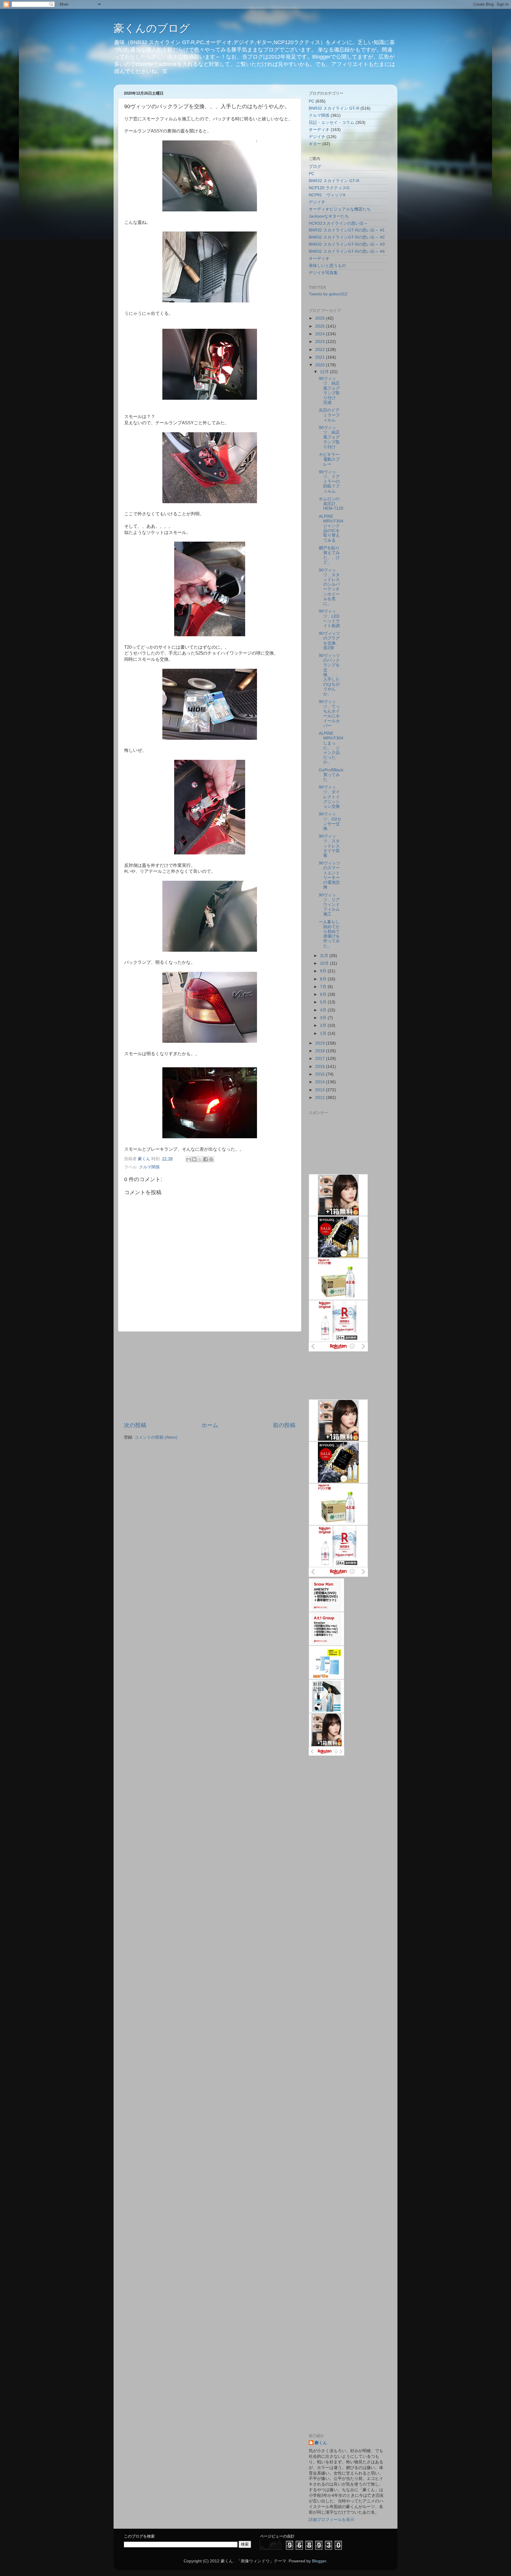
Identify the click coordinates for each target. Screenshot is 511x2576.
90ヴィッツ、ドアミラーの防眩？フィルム (329, 482)
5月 (324, 1002)
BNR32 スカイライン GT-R (334, 108)
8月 (324, 979)
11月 (325, 956)
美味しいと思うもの (327, 266)
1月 (324, 1033)
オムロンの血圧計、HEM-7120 (331, 504)
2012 (321, 1098)
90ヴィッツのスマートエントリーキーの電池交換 (329, 875)
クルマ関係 (149, 1167)
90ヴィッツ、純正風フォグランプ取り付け (329, 437)
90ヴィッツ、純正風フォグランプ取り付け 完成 (329, 391)
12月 (325, 372)
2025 (321, 326)
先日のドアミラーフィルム (329, 415)
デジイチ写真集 (323, 273)
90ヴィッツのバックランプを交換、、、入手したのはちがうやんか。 (329, 675)
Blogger (319, 2561)
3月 (324, 1018)
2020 (321, 365)
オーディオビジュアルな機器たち (340, 209)
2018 (321, 1051)
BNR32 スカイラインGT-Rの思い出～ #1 (347, 230)
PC (312, 101)
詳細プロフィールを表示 (331, 2520)
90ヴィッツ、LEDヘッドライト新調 (329, 619)
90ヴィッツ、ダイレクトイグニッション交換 (329, 797)
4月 (324, 1010)
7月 (324, 987)
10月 (325, 963)
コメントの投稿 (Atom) (156, 1437)
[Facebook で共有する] (206, 1159)
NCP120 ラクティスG (329, 188)
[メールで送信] (189, 1159)
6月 (324, 994)
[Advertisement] (210, 1377)
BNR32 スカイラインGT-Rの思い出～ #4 (347, 251)
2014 (321, 1082)
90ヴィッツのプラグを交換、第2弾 (329, 641)
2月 (324, 1025)
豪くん (321, 2443)
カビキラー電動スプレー (329, 459)
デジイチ (317, 137)
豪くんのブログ (152, 28)
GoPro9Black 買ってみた (331, 775)
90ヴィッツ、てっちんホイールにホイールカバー (329, 714)
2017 (321, 1059)
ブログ (315, 167)
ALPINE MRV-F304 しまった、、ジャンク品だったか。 (333, 748)
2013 (321, 1090)
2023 (321, 342)
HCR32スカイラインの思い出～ (338, 223)
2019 (321, 1043)
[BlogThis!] (194, 1159)
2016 (321, 1067)
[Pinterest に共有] (211, 1159)
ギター (315, 144)
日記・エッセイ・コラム (331, 123)
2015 (321, 1074)
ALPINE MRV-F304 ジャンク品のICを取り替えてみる (333, 528)
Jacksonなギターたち (329, 216)
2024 (321, 334)
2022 (321, 350)
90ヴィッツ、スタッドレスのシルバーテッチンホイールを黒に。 (329, 587)
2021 (321, 357)
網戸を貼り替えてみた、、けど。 (329, 555)
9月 (324, 971)
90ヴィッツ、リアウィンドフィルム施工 (329, 905)
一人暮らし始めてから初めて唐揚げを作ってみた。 (329, 934)
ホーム (210, 1425)
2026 (321, 318)
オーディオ (319, 130)
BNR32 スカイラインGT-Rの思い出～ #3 (347, 244)
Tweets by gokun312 (328, 294)
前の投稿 (284, 1425)
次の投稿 (135, 1425)
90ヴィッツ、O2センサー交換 (330, 821)
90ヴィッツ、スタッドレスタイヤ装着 (329, 846)
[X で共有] (200, 1159)
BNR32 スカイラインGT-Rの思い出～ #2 (347, 237)
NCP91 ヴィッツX (327, 195)
